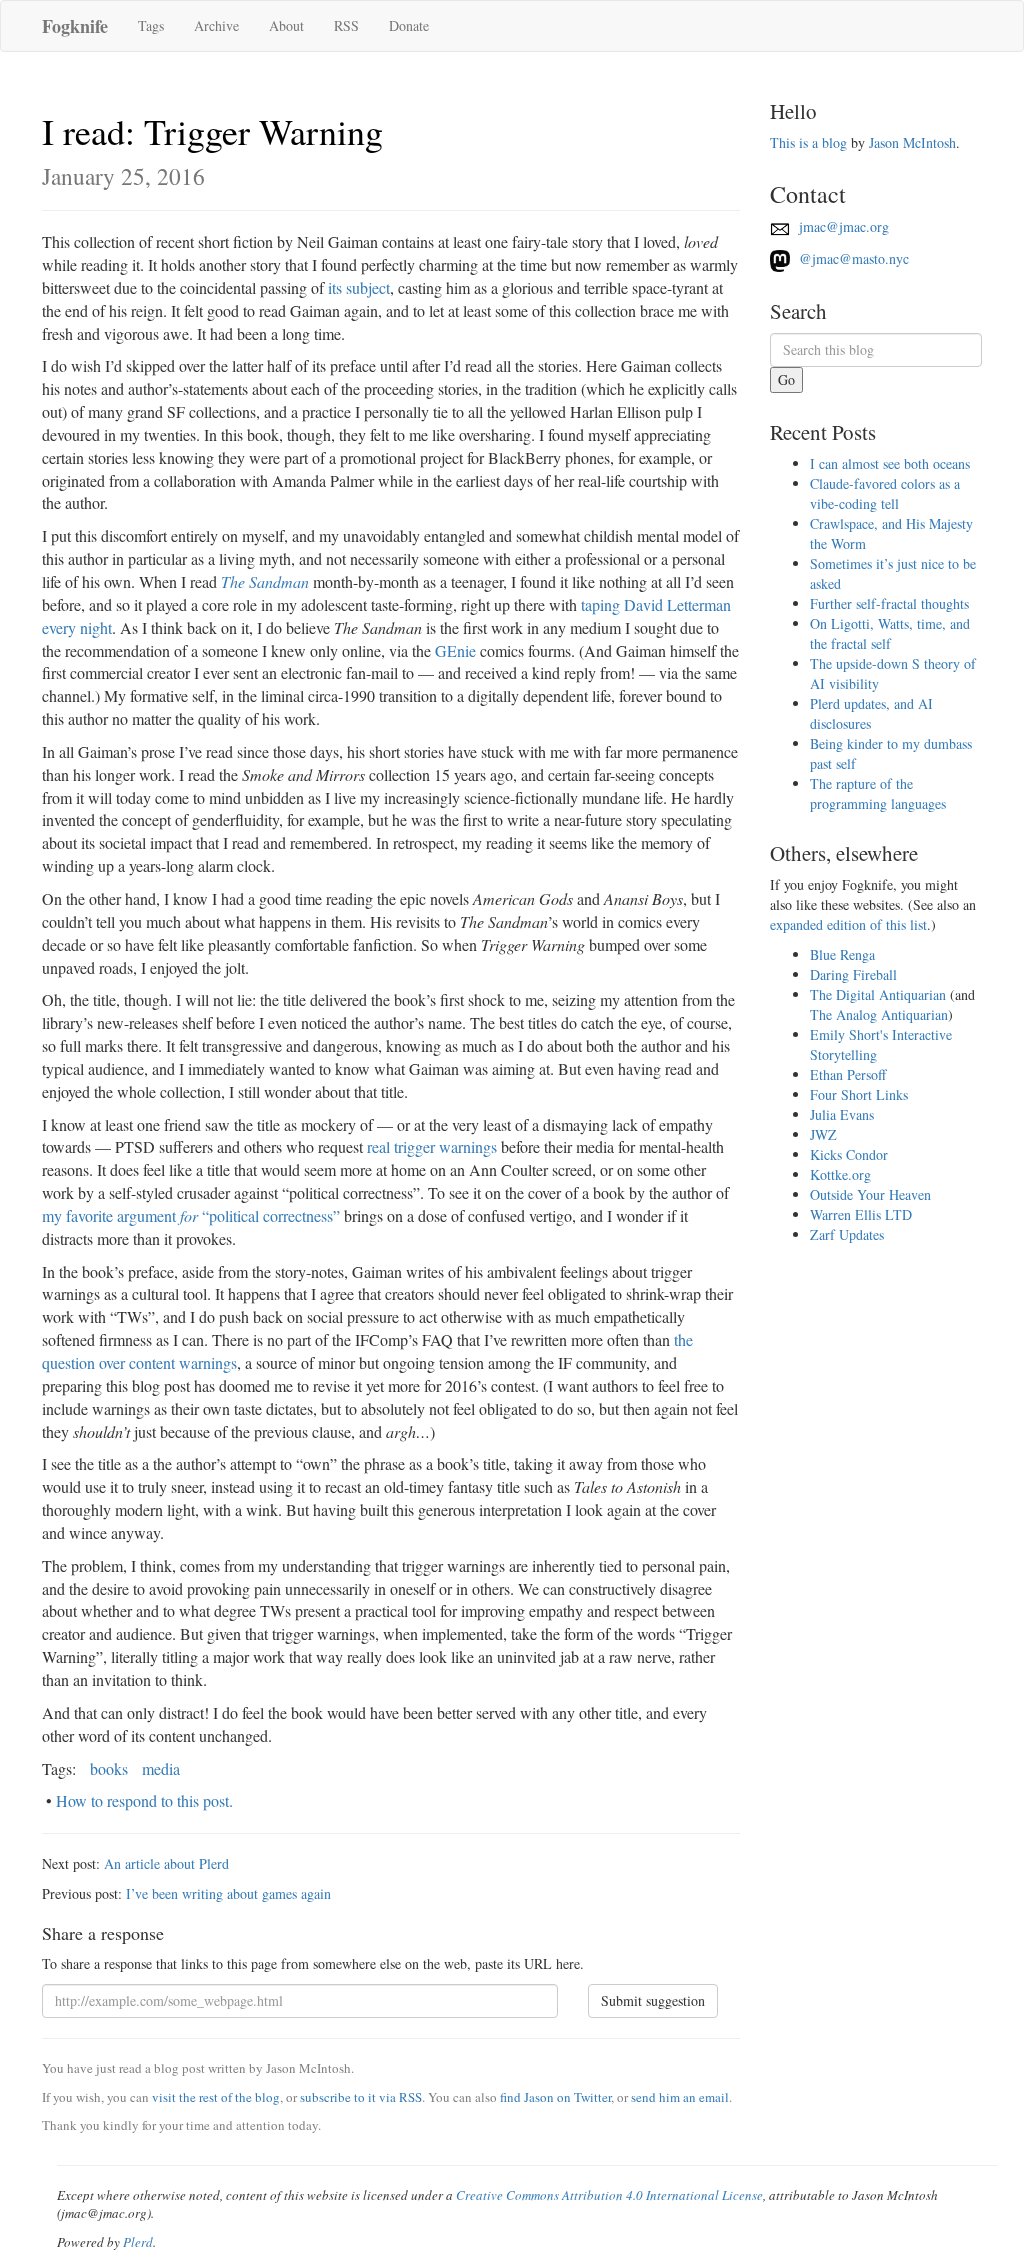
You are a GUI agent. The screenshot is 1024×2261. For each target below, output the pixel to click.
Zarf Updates (847, 1234)
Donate (409, 25)
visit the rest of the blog (216, 2097)
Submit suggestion (653, 2000)
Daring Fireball (853, 974)
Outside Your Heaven (870, 1194)
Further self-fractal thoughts (889, 603)
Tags (151, 25)
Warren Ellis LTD (861, 1214)
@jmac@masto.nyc (852, 258)
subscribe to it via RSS (361, 2097)
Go (786, 379)
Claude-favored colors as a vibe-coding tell (885, 493)
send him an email (680, 2097)
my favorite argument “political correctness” (191, 1215)
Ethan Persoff (848, 1074)
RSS (346, 25)
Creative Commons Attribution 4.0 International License (609, 2195)
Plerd (138, 2242)
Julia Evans (842, 1114)
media (161, 1768)
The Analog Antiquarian (879, 1014)
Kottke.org (840, 1174)
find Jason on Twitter (555, 2097)
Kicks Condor (849, 1154)
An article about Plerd (166, 1863)
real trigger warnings (432, 1146)
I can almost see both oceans (890, 463)
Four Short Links (859, 1094)
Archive (216, 25)
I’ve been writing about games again (228, 1893)
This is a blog (808, 142)
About (286, 25)
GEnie (455, 650)
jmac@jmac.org (842, 226)
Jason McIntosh (912, 142)
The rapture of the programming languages (878, 793)
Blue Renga (842, 954)
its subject (359, 287)
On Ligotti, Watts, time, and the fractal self (890, 633)
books (109, 1768)
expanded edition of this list (848, 924)
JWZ (823, 1134)
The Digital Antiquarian (878, 994)
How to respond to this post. (144, 1800)
